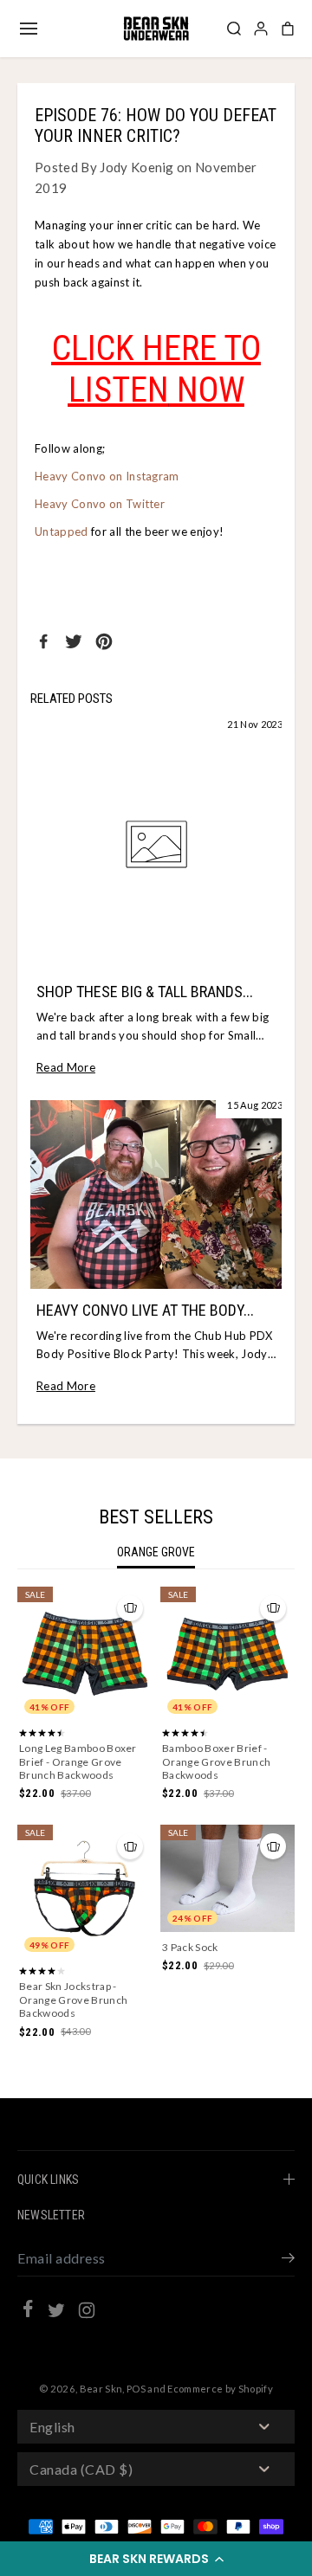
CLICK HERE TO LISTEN (156, 369)
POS (136, 2389)
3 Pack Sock (190, 1947)
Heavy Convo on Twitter (100, 504)
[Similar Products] (130, 1608)
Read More (66, 1067)
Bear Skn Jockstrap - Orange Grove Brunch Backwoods (73, 2000)
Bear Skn (101, 2389)
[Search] (234, 29)
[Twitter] (74, 641)
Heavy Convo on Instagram (108, 476)
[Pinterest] (104, 641)
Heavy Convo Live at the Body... (145, 1310)
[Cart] (288, 29)
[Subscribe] (288, 2260)
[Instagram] (87, 2313)
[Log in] (261, 29)
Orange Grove (156, 1552)
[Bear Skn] (156, 29)
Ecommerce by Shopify (220, 2389)
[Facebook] (43, 641)
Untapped (62, 531)
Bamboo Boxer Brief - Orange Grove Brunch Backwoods (216, 1761)
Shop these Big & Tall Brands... (145, 992)
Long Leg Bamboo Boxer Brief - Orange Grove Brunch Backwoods (78, 1761)
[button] (156, 2559)
